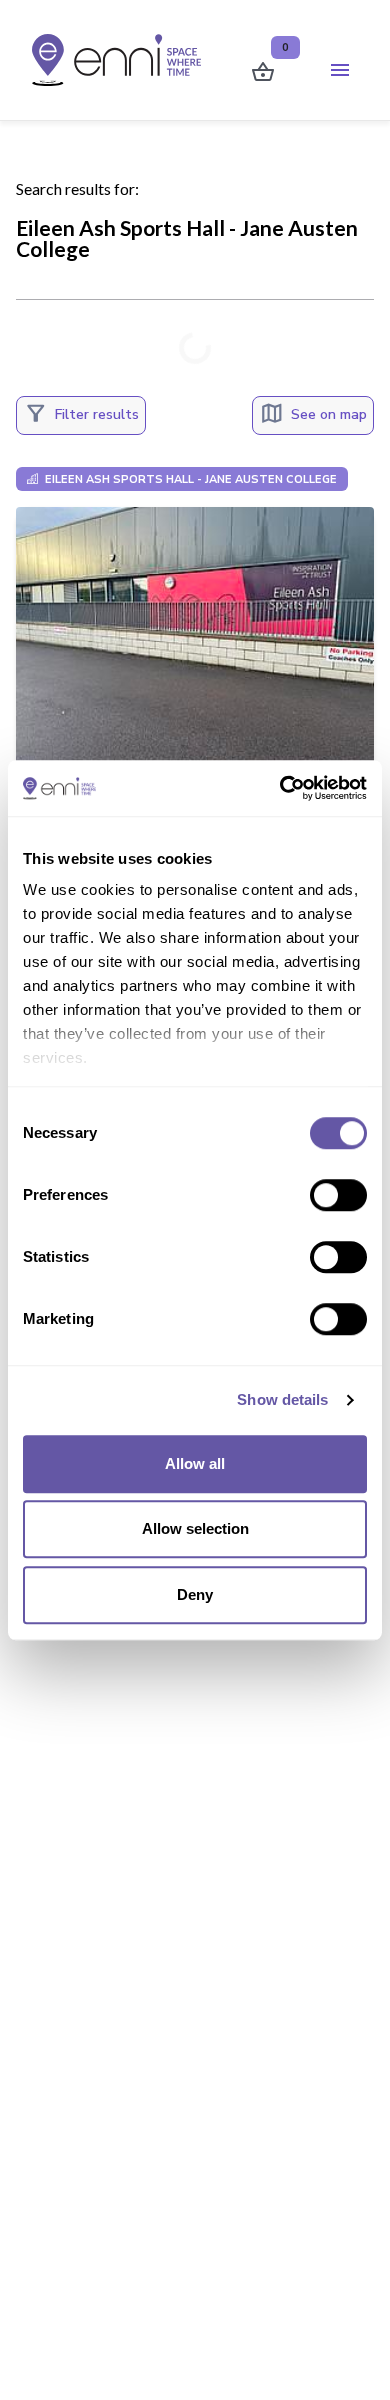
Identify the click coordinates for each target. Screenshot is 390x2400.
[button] (340, 70)
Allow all (195, 1463)
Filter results (81, 413)
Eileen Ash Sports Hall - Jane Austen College (189, 479)
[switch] (338, 1195)
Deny (195, 1594)
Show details (282, 1399)
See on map (313, 413)
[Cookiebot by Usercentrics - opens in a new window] (280, 788)
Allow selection (195, 1528)
